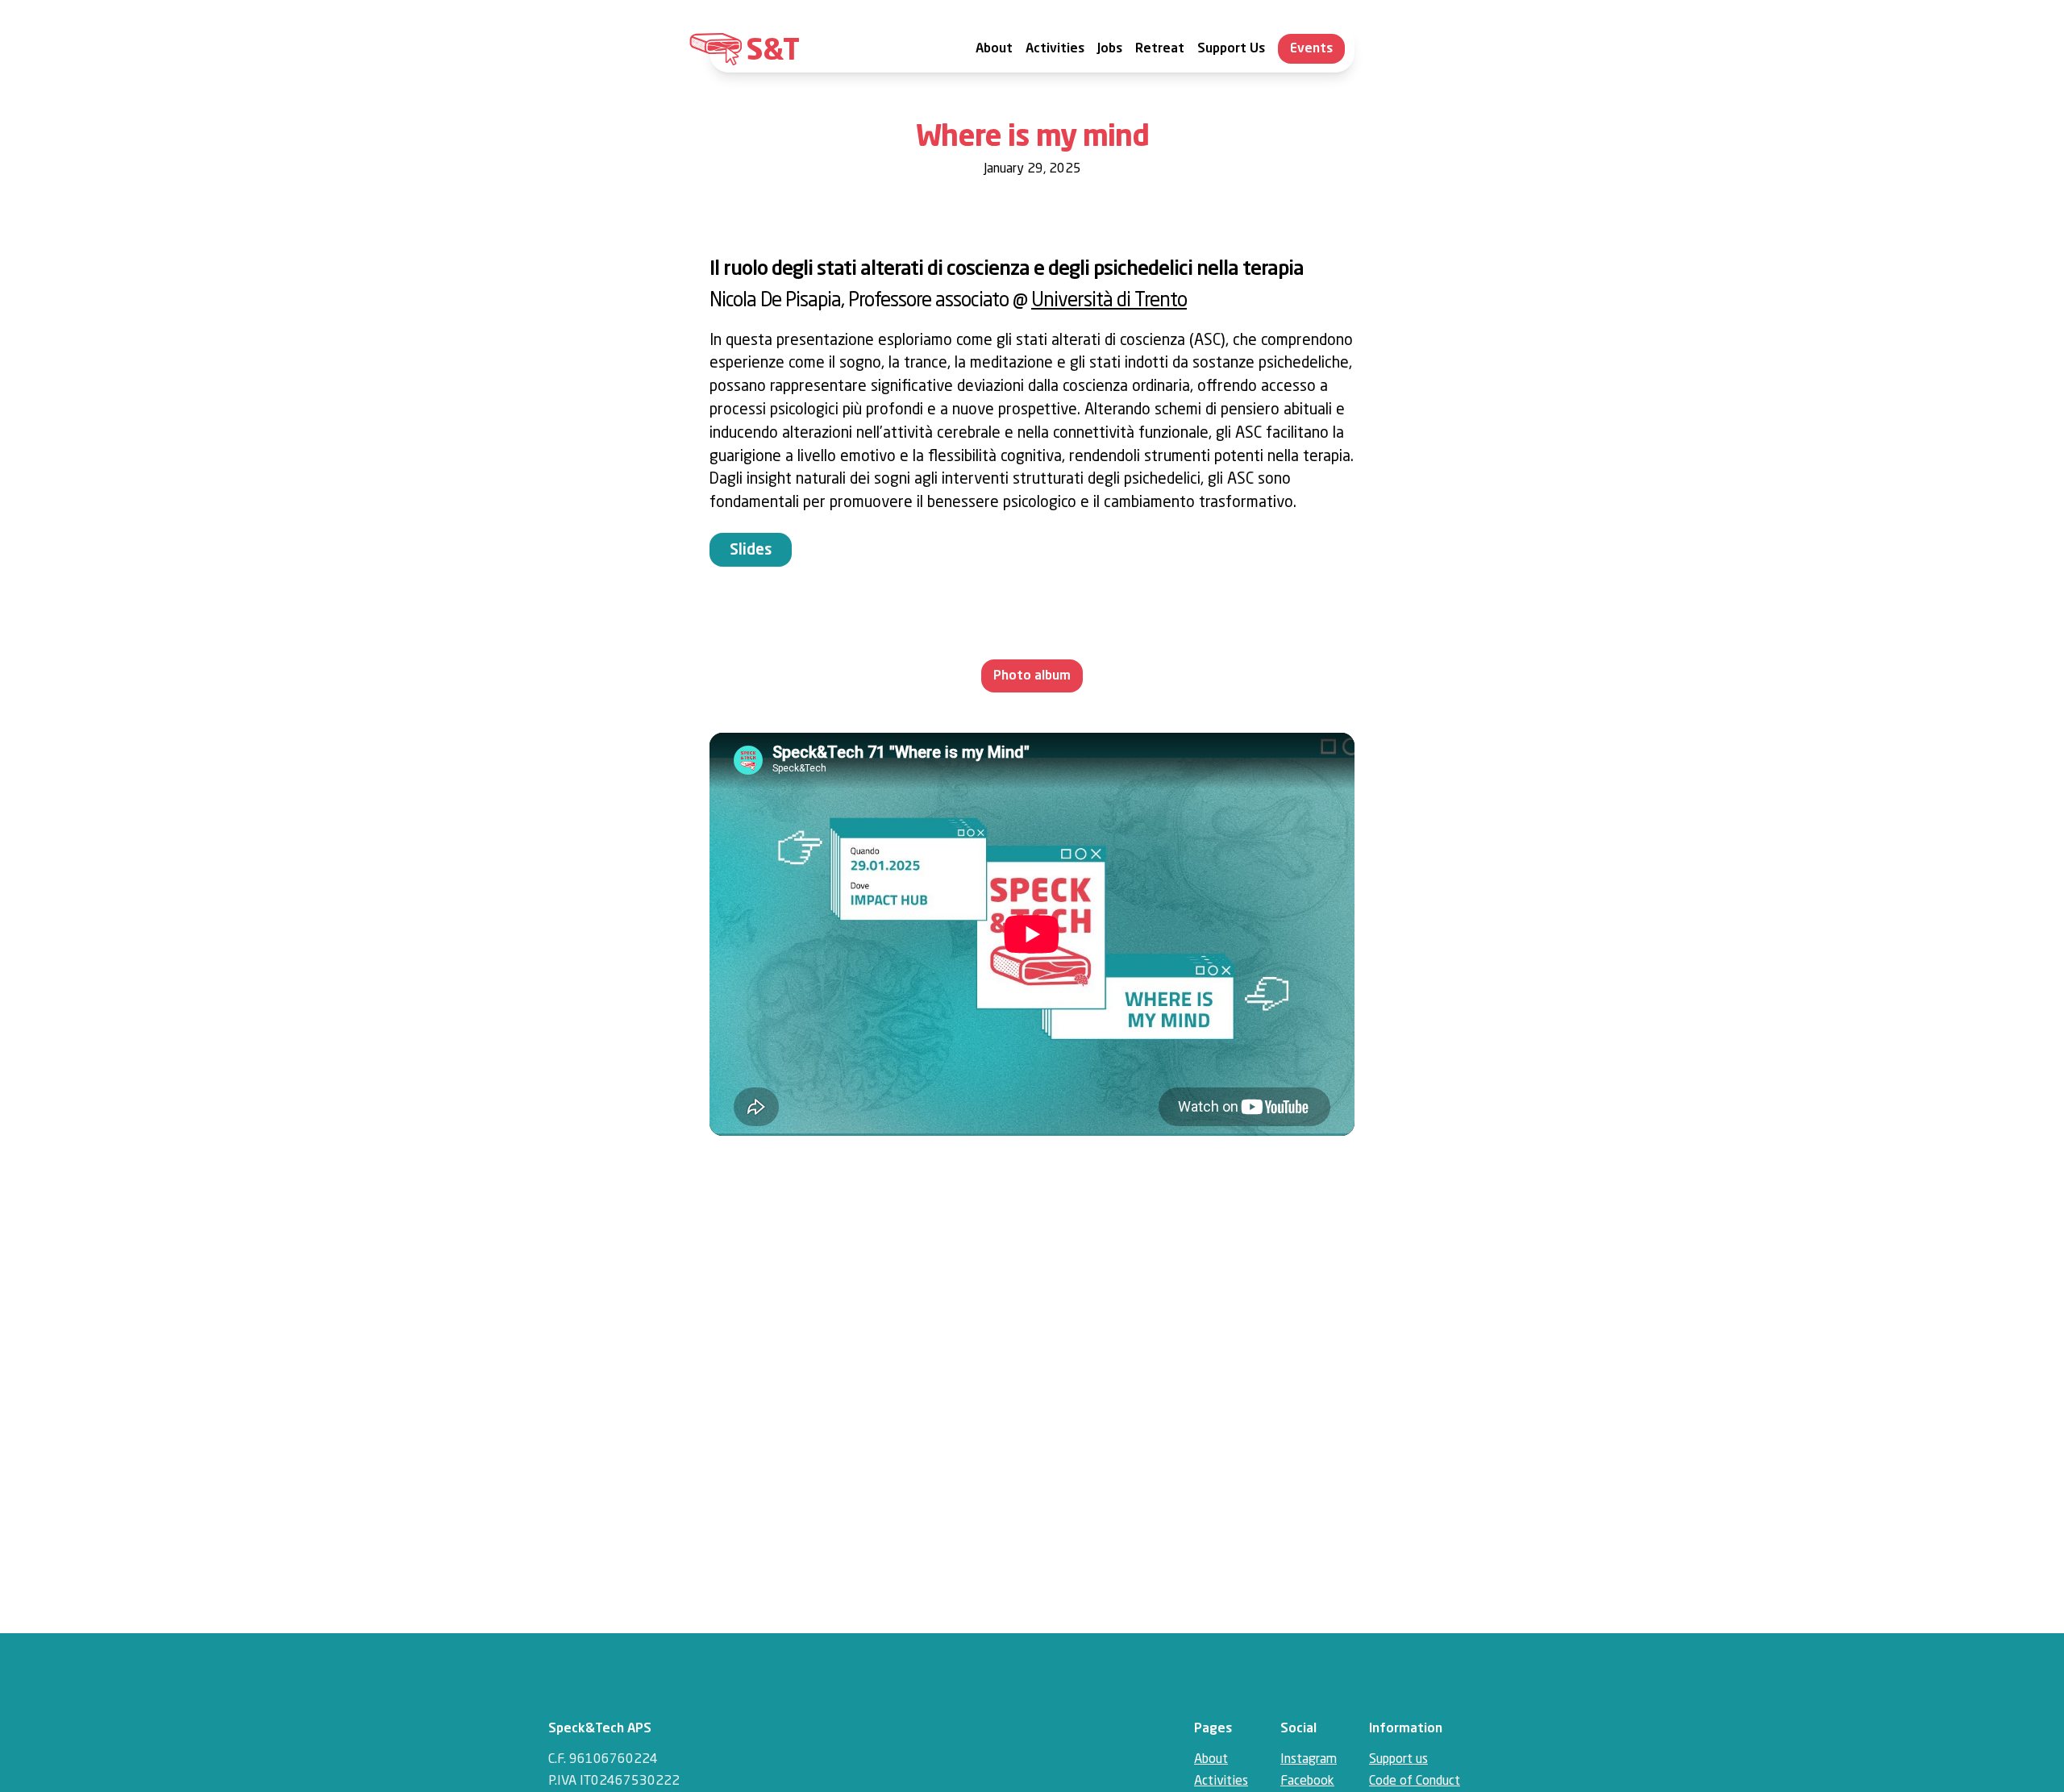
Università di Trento (1109, 301)
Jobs (1110, 50)
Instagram (1309, 1760)
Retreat (1160, 50)
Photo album (1032, 676)
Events (1311, 49)
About (994, 50)
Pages (1213, 1729)
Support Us (1231, 50)
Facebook (1307, 1782)
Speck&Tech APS (600, 1729)
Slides (751, 551)
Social (1298, 1729)
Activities (1055, 50)
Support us (1398, 1760)
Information (1406, 1729)
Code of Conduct (1415, 1782)
